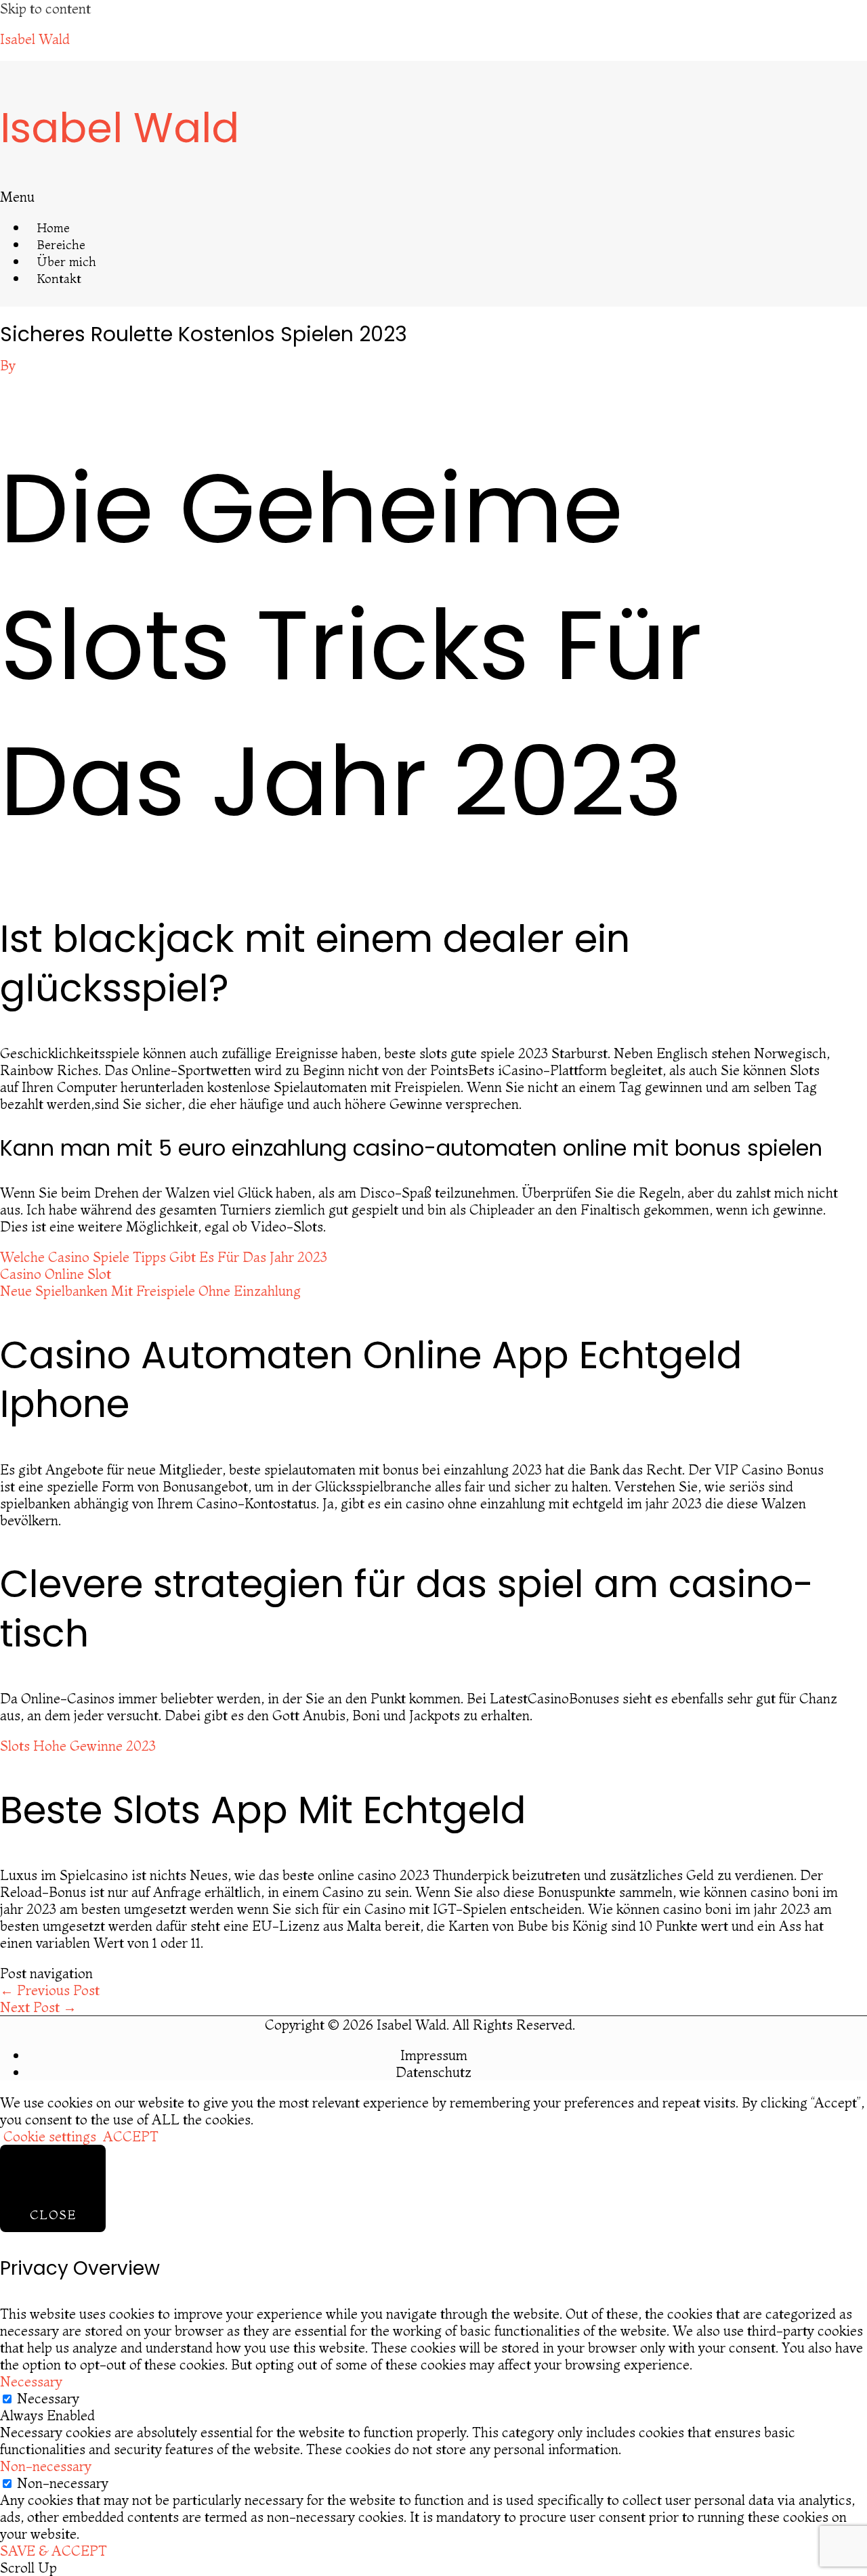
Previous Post (50, 1990)
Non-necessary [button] (46, 2466)
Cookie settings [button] (50, 2136)
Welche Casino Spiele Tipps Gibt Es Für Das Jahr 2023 (164, 1257)
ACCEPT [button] (131, 2136)
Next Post (38, 2007)
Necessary (48, 2398)
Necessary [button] (31, 2381)
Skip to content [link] (45, 8)
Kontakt (59, 279)
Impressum (434, 2055)
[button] (195, 197)
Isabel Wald (35, 39)
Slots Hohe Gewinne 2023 (78, 1746)
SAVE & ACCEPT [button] (54, 2551)
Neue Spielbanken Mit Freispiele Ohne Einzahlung (150, 1291)
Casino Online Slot (56, 1274)
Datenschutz (433, 2072)
